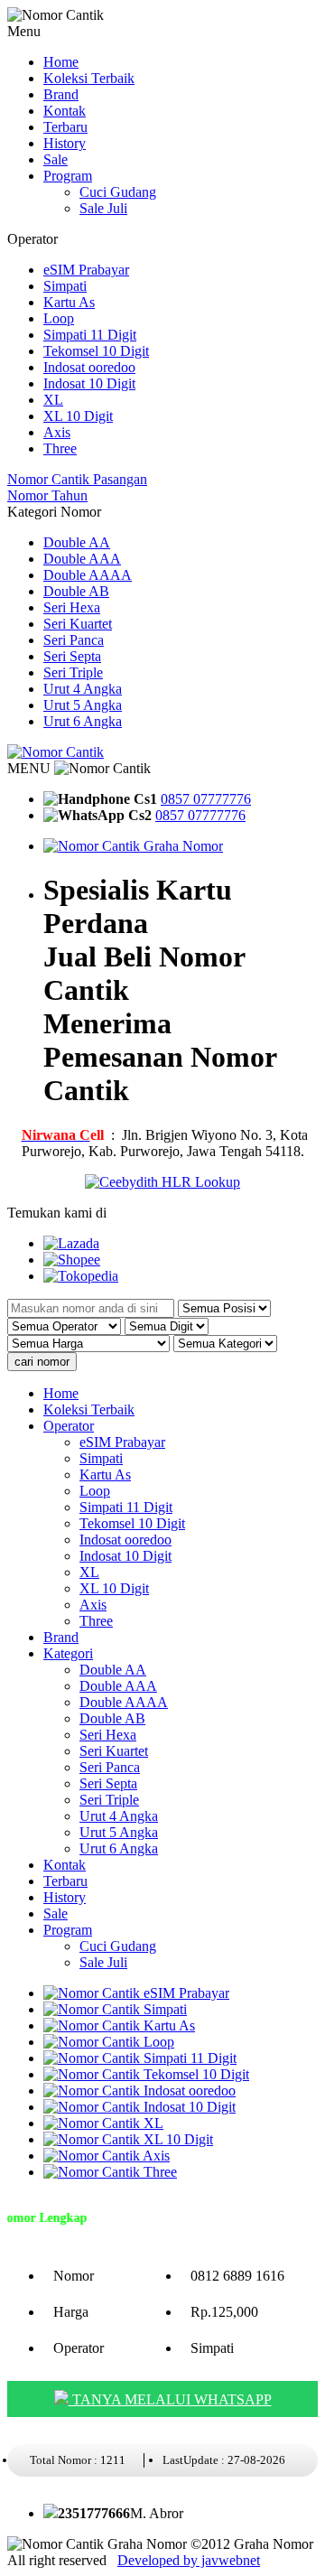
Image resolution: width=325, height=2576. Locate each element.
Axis (57, 432)
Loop (59, 318)
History (65, 143)
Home (61, 62)
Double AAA (82, 559)
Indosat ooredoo (89, 367)
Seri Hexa (72, 607)
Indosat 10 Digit (89, 383)
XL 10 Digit (78, 416)
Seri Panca (74, 640)
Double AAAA (88, 575)
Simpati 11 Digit (90, 335)
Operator (69, 1426)
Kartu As (69, 302)
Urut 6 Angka (83, 721)
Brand (61, 94)
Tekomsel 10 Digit (96, 351)
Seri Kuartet (78, 624)
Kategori (68, 1653)
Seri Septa (72, 656)
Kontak (65, 111)
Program (68, 176)
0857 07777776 (206, 799)
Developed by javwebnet (189, 2560)
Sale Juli (103, 208)
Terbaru (65, 127)
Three (60, 448)
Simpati (65, 286)
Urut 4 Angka (83, 689)
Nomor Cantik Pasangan (77, 479)
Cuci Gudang (118, 192)
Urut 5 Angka (83, 705)
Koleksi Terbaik (89, 78)
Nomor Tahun (47, 495)
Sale (56, 159)
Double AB (76, 591)
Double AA (77, 542)
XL (53, 400)
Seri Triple (73, 672)
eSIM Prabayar (86, 270)
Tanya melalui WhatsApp (170, 2399)
